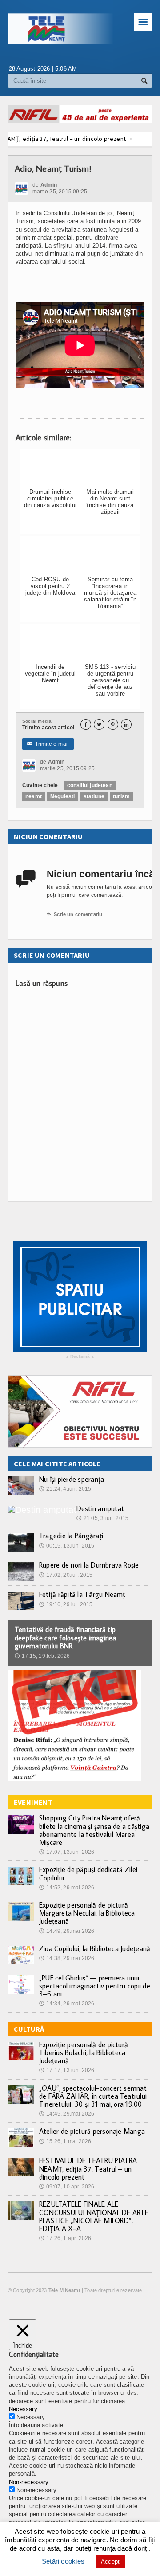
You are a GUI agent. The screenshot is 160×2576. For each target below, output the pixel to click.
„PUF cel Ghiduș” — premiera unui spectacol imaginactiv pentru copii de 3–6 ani (95, 1986)
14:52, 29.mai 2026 (67, 1888)
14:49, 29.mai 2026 (67, 1931)
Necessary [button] (23, 2409)
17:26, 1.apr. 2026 (65, 2238)
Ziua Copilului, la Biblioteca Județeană (95, 1948)
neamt (34, 796)
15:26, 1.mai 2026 (65, 2141)
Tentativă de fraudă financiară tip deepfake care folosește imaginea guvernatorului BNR (66, 1637)
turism (121, 796)
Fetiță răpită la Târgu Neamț (82, 1594)
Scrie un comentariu (74, 914)
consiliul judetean (90, 785)
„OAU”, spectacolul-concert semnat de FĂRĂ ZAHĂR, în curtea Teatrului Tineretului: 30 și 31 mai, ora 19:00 (93, 2096)
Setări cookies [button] (63, 2561)
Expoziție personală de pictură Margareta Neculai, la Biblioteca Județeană (87, 1913)
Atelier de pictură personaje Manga (92, 2131)
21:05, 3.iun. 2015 (102, 1518)
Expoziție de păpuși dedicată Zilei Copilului (88, 1873)
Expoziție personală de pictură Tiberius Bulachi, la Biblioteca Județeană (84, 2052)
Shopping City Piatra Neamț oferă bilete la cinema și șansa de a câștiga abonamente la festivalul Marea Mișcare (94, 1830)
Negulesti (63, 796)
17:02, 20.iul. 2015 (66, 1575)
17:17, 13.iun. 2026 (67, 2070)
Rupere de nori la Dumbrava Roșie (89, 1565)
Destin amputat (100, 1508)
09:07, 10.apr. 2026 (67, 2187)
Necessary (31, 2417)
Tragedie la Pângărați (71, 1536)
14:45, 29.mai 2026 (67, 2114)
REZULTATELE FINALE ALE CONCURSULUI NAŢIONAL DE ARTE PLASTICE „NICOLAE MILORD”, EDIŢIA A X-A (94, 2216)
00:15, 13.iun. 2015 (67, 1546)
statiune (94, 796)
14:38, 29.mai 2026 (67, 1958)
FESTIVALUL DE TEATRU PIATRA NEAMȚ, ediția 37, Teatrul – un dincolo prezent (88, 2168)
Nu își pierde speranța (72, 1479)
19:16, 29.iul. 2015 (66, 1604)
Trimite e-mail (48, 744)
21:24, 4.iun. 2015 (65, 1489)
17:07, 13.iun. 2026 (67, 1852)
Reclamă (80, 1357)
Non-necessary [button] (29, 2482)
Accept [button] (110, 2562)
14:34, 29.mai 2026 (67, 2004)
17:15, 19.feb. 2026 (42, 1656)
